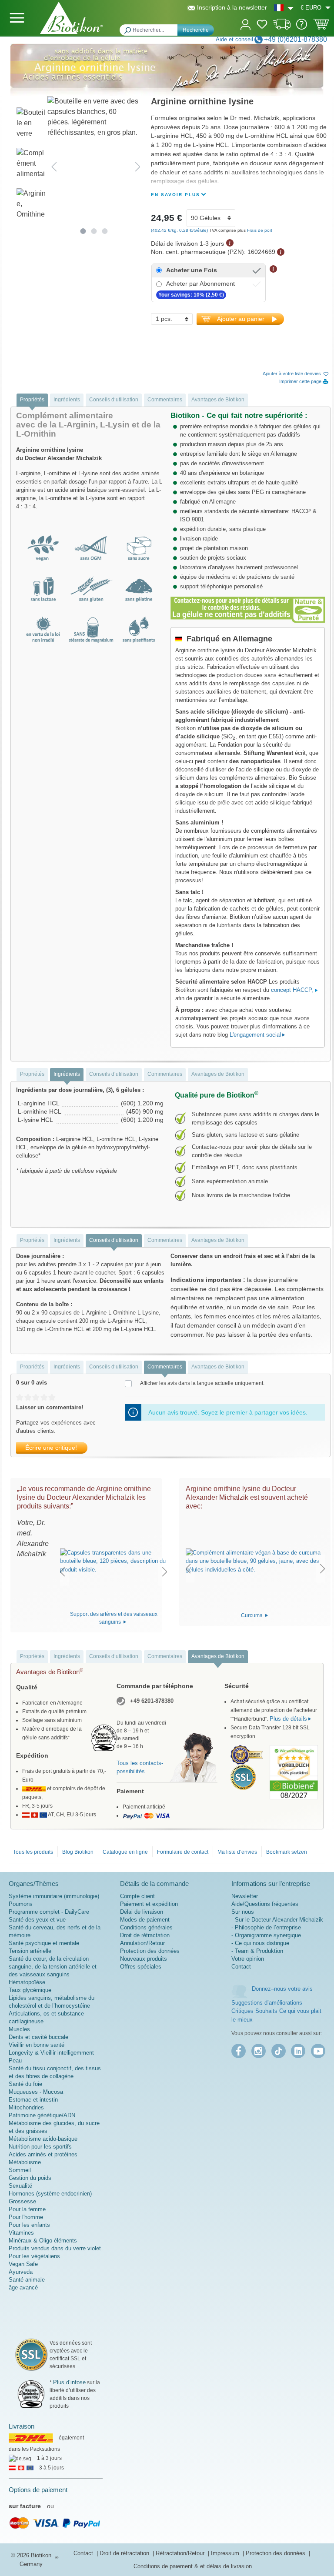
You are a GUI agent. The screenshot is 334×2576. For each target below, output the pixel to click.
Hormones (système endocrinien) (50, 2194)
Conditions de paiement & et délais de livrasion (193, 2566)
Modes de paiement (145, 1920)
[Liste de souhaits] (262, 26)
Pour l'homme (26, 2217)
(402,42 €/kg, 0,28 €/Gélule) (180, 230)
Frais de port (260, 230)
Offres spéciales (141, 1967)
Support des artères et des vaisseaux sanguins (114, 1618)
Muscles (19, 2029)
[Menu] (17, 18)
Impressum (226, 2553)
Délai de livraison (142, 1912)
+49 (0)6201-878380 (296, 39)
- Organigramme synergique (266, 1935)
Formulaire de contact (183, 1852)
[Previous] (54, 166)
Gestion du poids (30, 2178)
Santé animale (27, 2280)
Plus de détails (288, 1719)
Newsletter (245, 1896)
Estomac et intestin (33, 2100)
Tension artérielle (30, 1951)
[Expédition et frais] (282, 28)
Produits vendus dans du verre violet (55, 2248)
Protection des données (150, 1951)
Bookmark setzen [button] (287, 1852)
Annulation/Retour (142, 1943)
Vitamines (21, 2233)
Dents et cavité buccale (38, 2037)
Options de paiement (38, 2490)
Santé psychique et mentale (44, 1943)
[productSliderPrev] (62, 1572)
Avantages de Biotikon (218, 400)
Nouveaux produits (144, 1959)
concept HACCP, (293, 990)
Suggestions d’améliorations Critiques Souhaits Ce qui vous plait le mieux (276, 2011)
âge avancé (23, 2287)
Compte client (137, 1896)
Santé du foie (25, 2084)
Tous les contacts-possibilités (140, 1767)
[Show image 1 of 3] (83, 231)
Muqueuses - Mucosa (36, 2092)
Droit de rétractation (145, 1935)
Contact (241, 1967)
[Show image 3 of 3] (105, 231)
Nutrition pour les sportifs (40, 2147)
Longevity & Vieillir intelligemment (51, 2053)
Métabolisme (25, 2162)
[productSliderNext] (165, 1572)
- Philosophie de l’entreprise (266, 1927)
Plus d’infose (69, 2382)
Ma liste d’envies (237, 1852)
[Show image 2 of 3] (94, 231)
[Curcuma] (255, 1561)
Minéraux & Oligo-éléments (43, 2241)
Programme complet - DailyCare (49, 1912)
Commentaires (165, 400)
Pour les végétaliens (34, 2256)
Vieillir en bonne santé (37, 2045)
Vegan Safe (23, 2264)
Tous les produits (33, 1852)
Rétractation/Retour (181, 2553)
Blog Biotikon (78, 1852)
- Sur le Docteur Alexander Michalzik (277, 1920)
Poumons (21, 1904)
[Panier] (321, 27)
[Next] (138, 166)
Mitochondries (26, 2107)
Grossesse (22, 2201)
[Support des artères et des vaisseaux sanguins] (114, 1561)
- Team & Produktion (257, 1951)
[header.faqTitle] (302, 28)
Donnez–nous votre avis (282, 1989)
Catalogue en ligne (125, 1852)
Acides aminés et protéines (43, 2154)
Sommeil (20, 2170)
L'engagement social (255, 1035)
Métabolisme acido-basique (43, 2139)
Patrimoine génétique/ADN (42, 2115)
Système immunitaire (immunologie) (54, 1896)
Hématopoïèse (27, 1982)
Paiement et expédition (149, 1904)
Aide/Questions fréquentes (265, 1904)
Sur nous (243, 1912)
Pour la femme (27, 2209)
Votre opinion (248, 1959)
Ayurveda (21, 2272)
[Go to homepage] (71, 18)
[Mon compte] (245, 24)
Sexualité (20, 2186)
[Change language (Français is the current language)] (284, 8)
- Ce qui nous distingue (260, 1943)
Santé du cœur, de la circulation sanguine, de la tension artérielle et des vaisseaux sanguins (53, 1967)
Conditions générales (146, 1927)
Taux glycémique (30, 1990)
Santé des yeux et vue (37, 1920)
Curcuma (252, 1615)
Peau (15, 2060)
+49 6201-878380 (152, 1701)
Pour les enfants (29, 2225)
